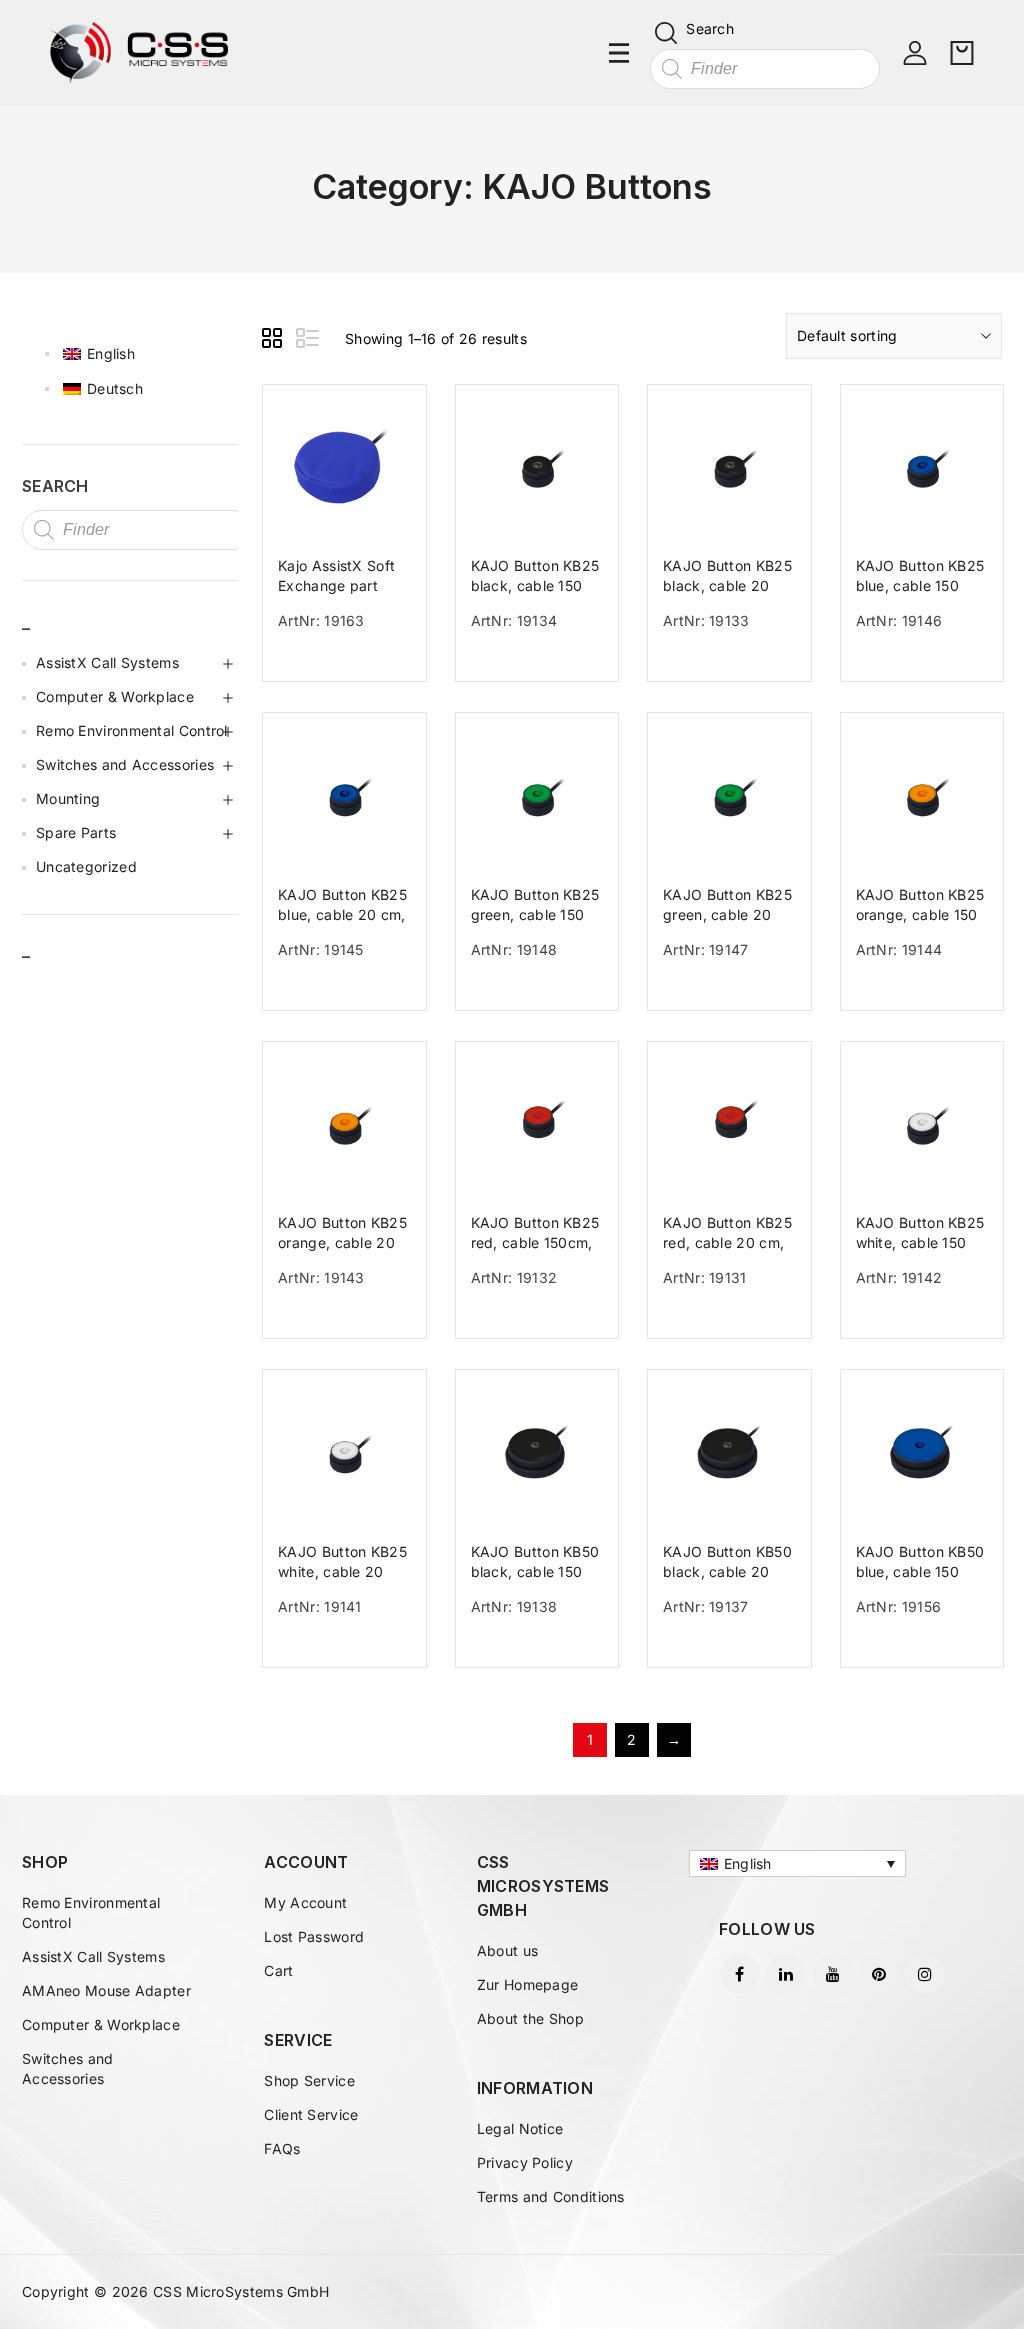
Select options (352, 663)
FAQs (282, 2148)
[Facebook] (740, 1974)
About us (507, 1950)
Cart (278, 1970)
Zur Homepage (528, 1984)
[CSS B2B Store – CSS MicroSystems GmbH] (139, 51)
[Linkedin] (786, 1974)
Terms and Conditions (551, 2196)
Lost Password (314, 1936)
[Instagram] (925, 1974)
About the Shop (530, 2018)
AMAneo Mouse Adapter (106, 1990)
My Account (305, 1902)
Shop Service (309, 2080)
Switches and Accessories (125, 764)
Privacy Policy (525, 2162)
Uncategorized (86, 866)
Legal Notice (520, 2128)
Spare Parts (76, 832)
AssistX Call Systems (107, 662)
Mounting (68, 798)
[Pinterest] (879, 1974)
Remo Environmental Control (132, 730)
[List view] (309, 341)
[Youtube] (833, 1974)
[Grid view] (275, 341)
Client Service (311, 2114)
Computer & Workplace (115, 696)
